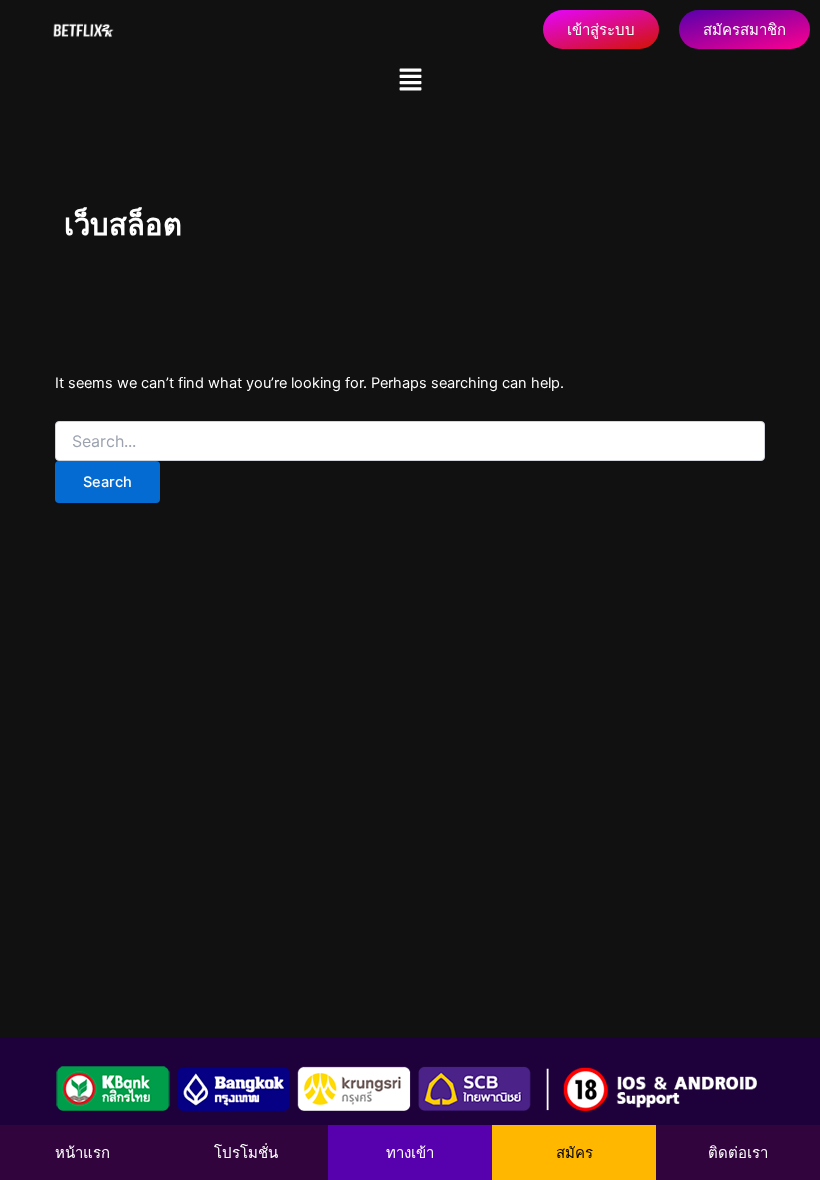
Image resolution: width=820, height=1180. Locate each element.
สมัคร (574, 1152)
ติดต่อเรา (738, 1152)
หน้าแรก (82, 1152)
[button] (410, 80)
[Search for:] (410, 441)
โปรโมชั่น (246, 1152)
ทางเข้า (410, 1152)
